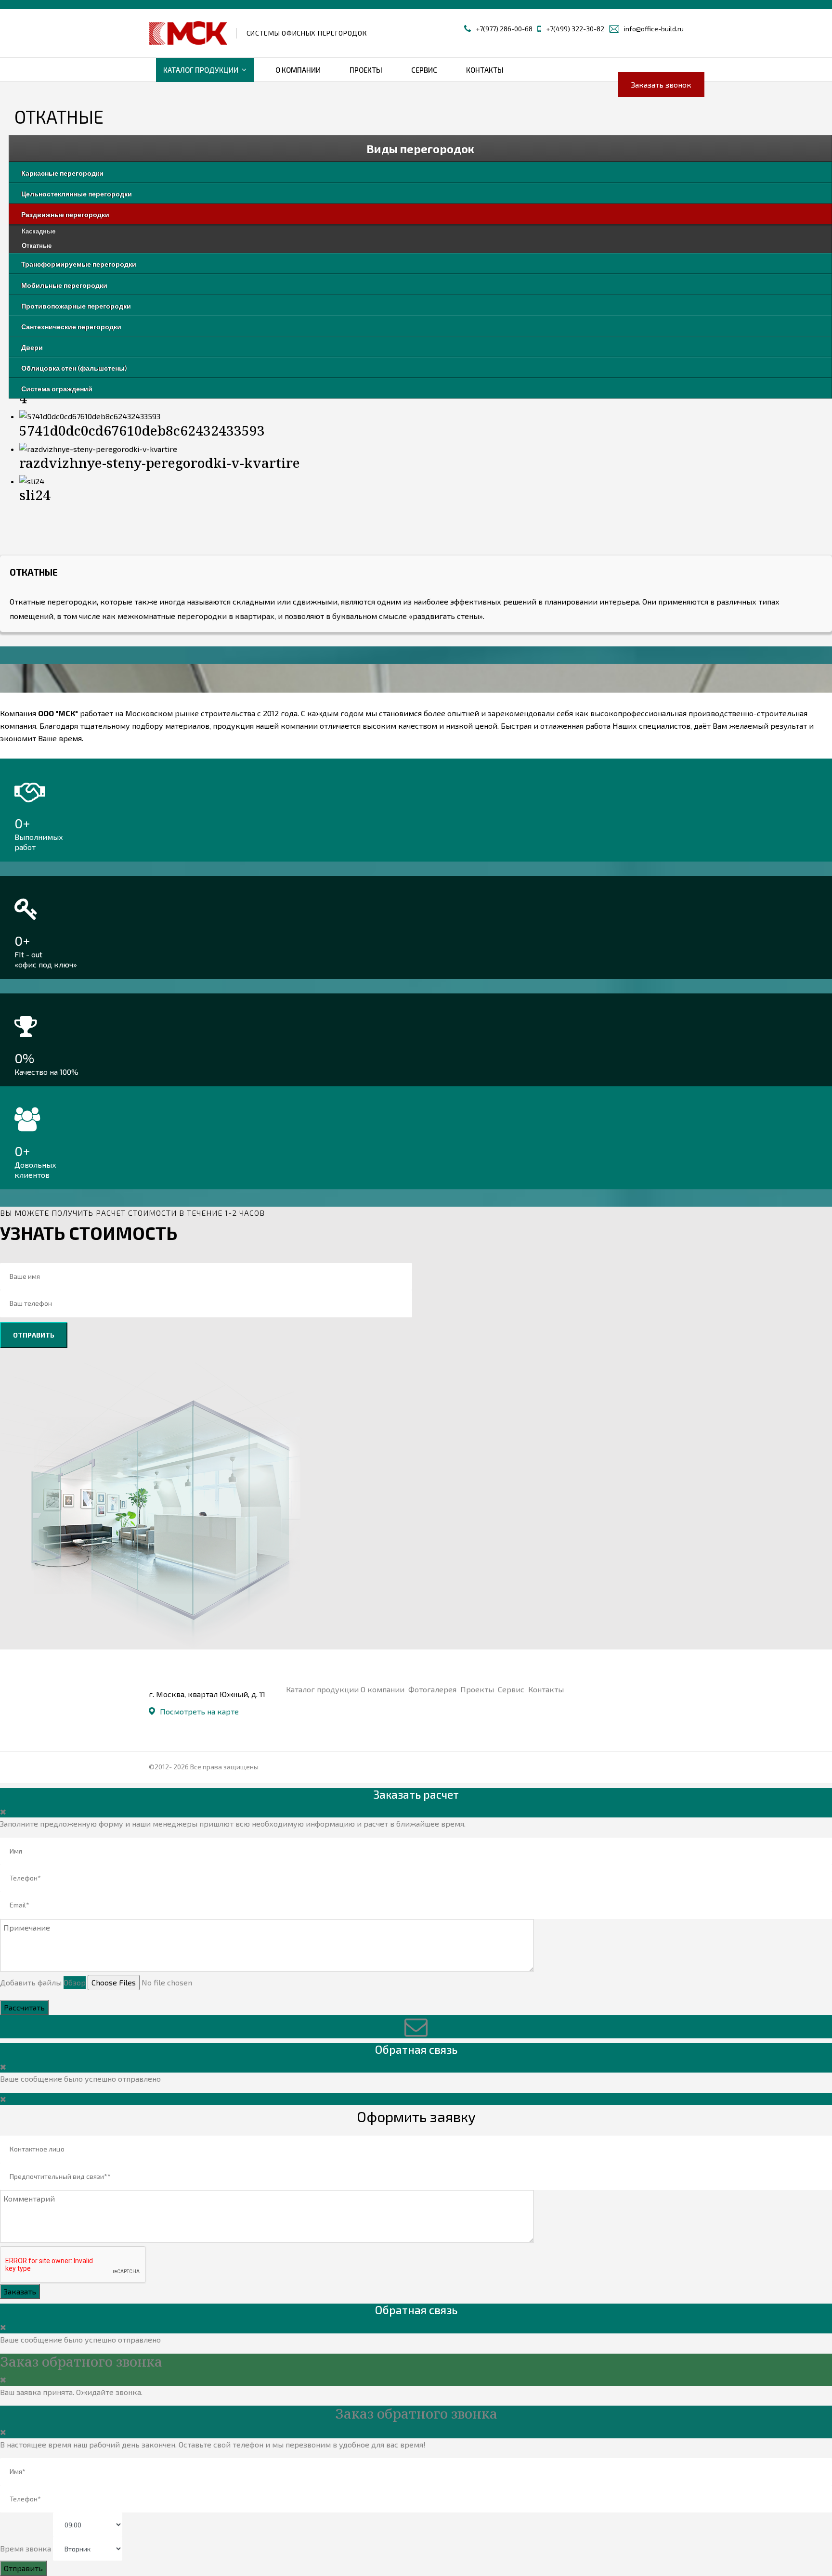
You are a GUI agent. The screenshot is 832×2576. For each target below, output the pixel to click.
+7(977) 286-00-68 (504, 29)
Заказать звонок (661, 84)
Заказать (20, 2291)
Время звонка (26, 2548)
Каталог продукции (201, 70)
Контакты (485, 70)
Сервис (424, 70)
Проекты (366, 70)
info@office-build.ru (654, 29)
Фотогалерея (433, 1689)
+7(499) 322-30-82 (575, 29)
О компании (298, 70)
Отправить (34, 1335)
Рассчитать (24, 2007)
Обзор (75, 1982)
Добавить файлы (31, 1982)
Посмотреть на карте (199, 1711)
